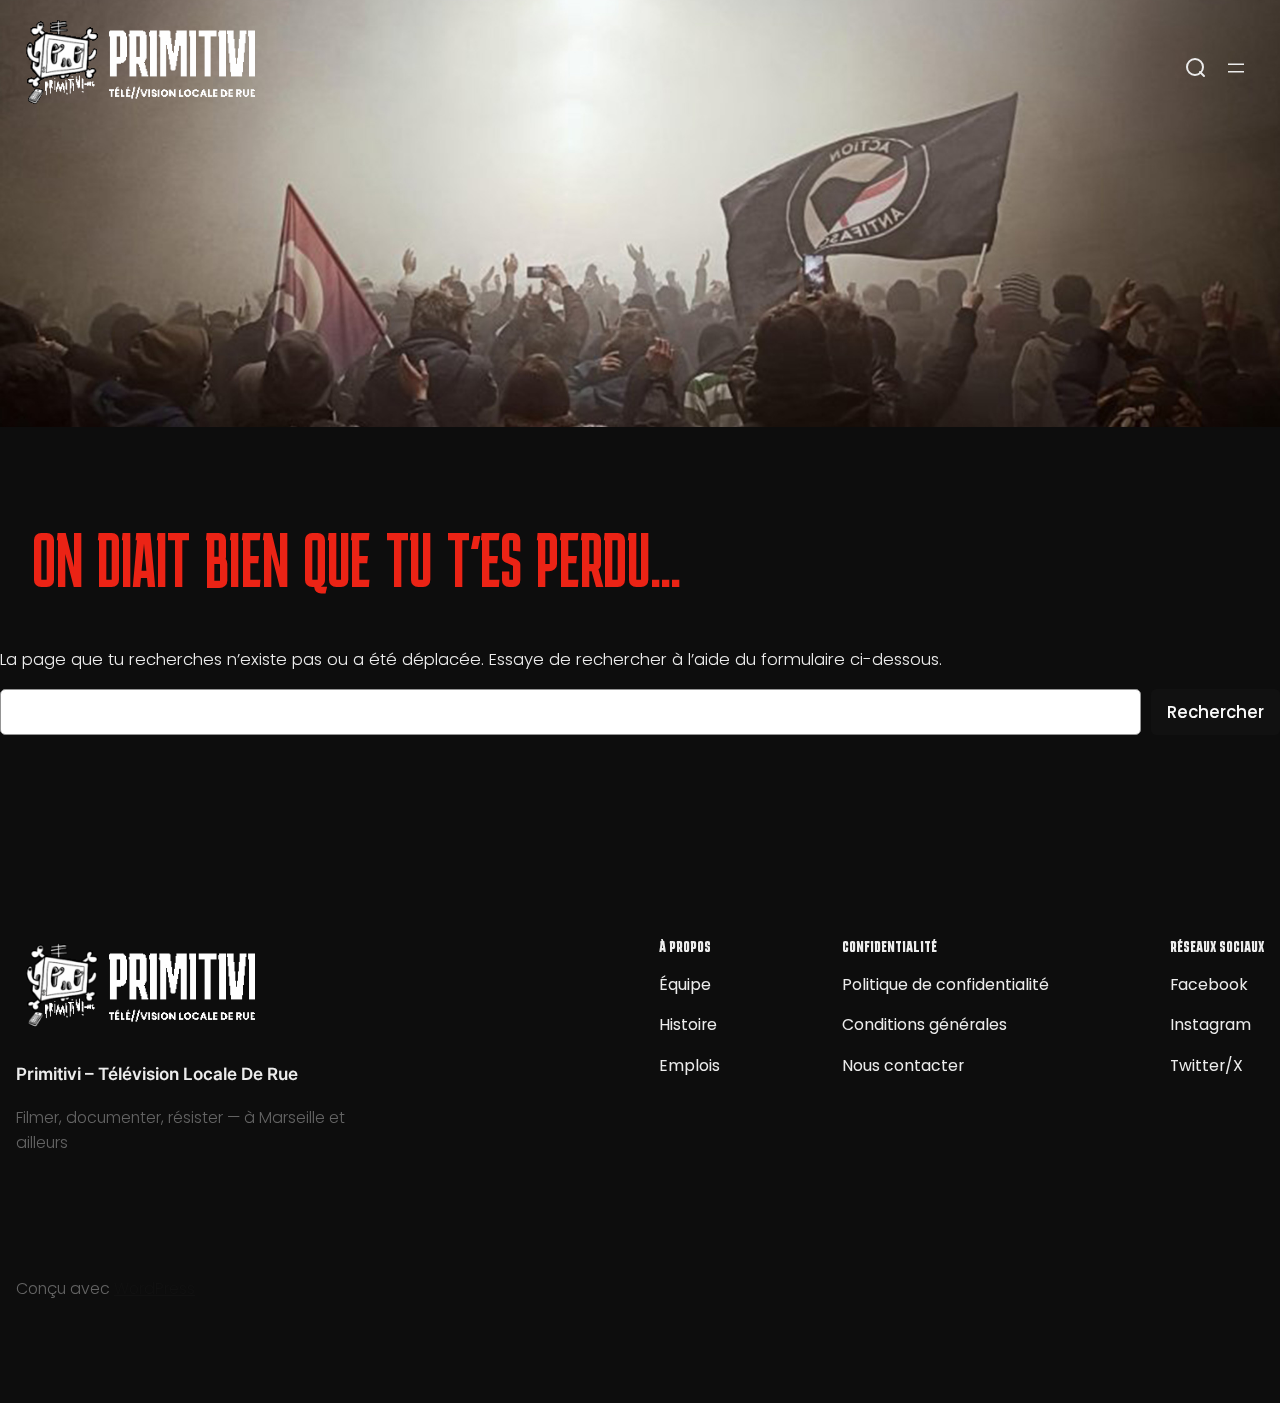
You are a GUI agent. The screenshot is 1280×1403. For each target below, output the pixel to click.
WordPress (154, 1288)
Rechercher (1215, 712)
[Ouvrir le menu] (1236, 68)
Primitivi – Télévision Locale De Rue (157, 1074)
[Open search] (1196, 68)
